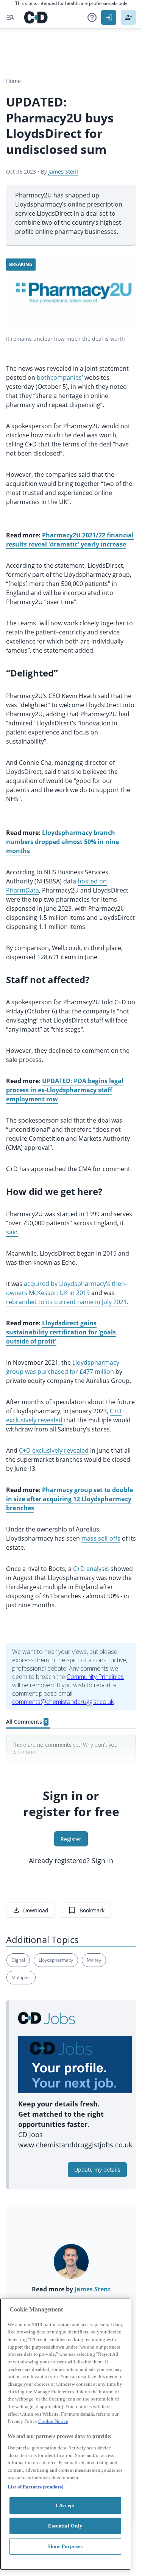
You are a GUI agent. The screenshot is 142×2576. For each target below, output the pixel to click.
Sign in (102, 1860)
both (44, 377)
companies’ (67, 377)
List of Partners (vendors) (35, 2487)
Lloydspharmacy (56, 1960)
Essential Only (65, 2526)
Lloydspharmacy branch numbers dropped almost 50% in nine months (62, 842)
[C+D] (36, 17)
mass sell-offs (101, 1538)
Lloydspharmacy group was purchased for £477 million (63, 1367)
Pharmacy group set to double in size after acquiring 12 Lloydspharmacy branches (69, 1499)
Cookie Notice (53, 2421)
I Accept (65, 2505)
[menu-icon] (11, 17)
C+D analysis (91, 1569)
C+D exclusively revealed (54, 1450)
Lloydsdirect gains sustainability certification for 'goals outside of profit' (61, 1332)
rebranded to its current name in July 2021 (66, 1302)
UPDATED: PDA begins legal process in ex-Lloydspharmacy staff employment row (65, 1090)
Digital (18, 1960)
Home (13, 81)
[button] (92, 17)
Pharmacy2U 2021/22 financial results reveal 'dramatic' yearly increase (70, 540)
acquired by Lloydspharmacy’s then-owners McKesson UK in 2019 (66, 1288)
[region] (65, 2434)
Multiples (21, 1977)
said (12, 1232)
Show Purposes (65, 2546)
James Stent (63, 171)
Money (94, 1960)
